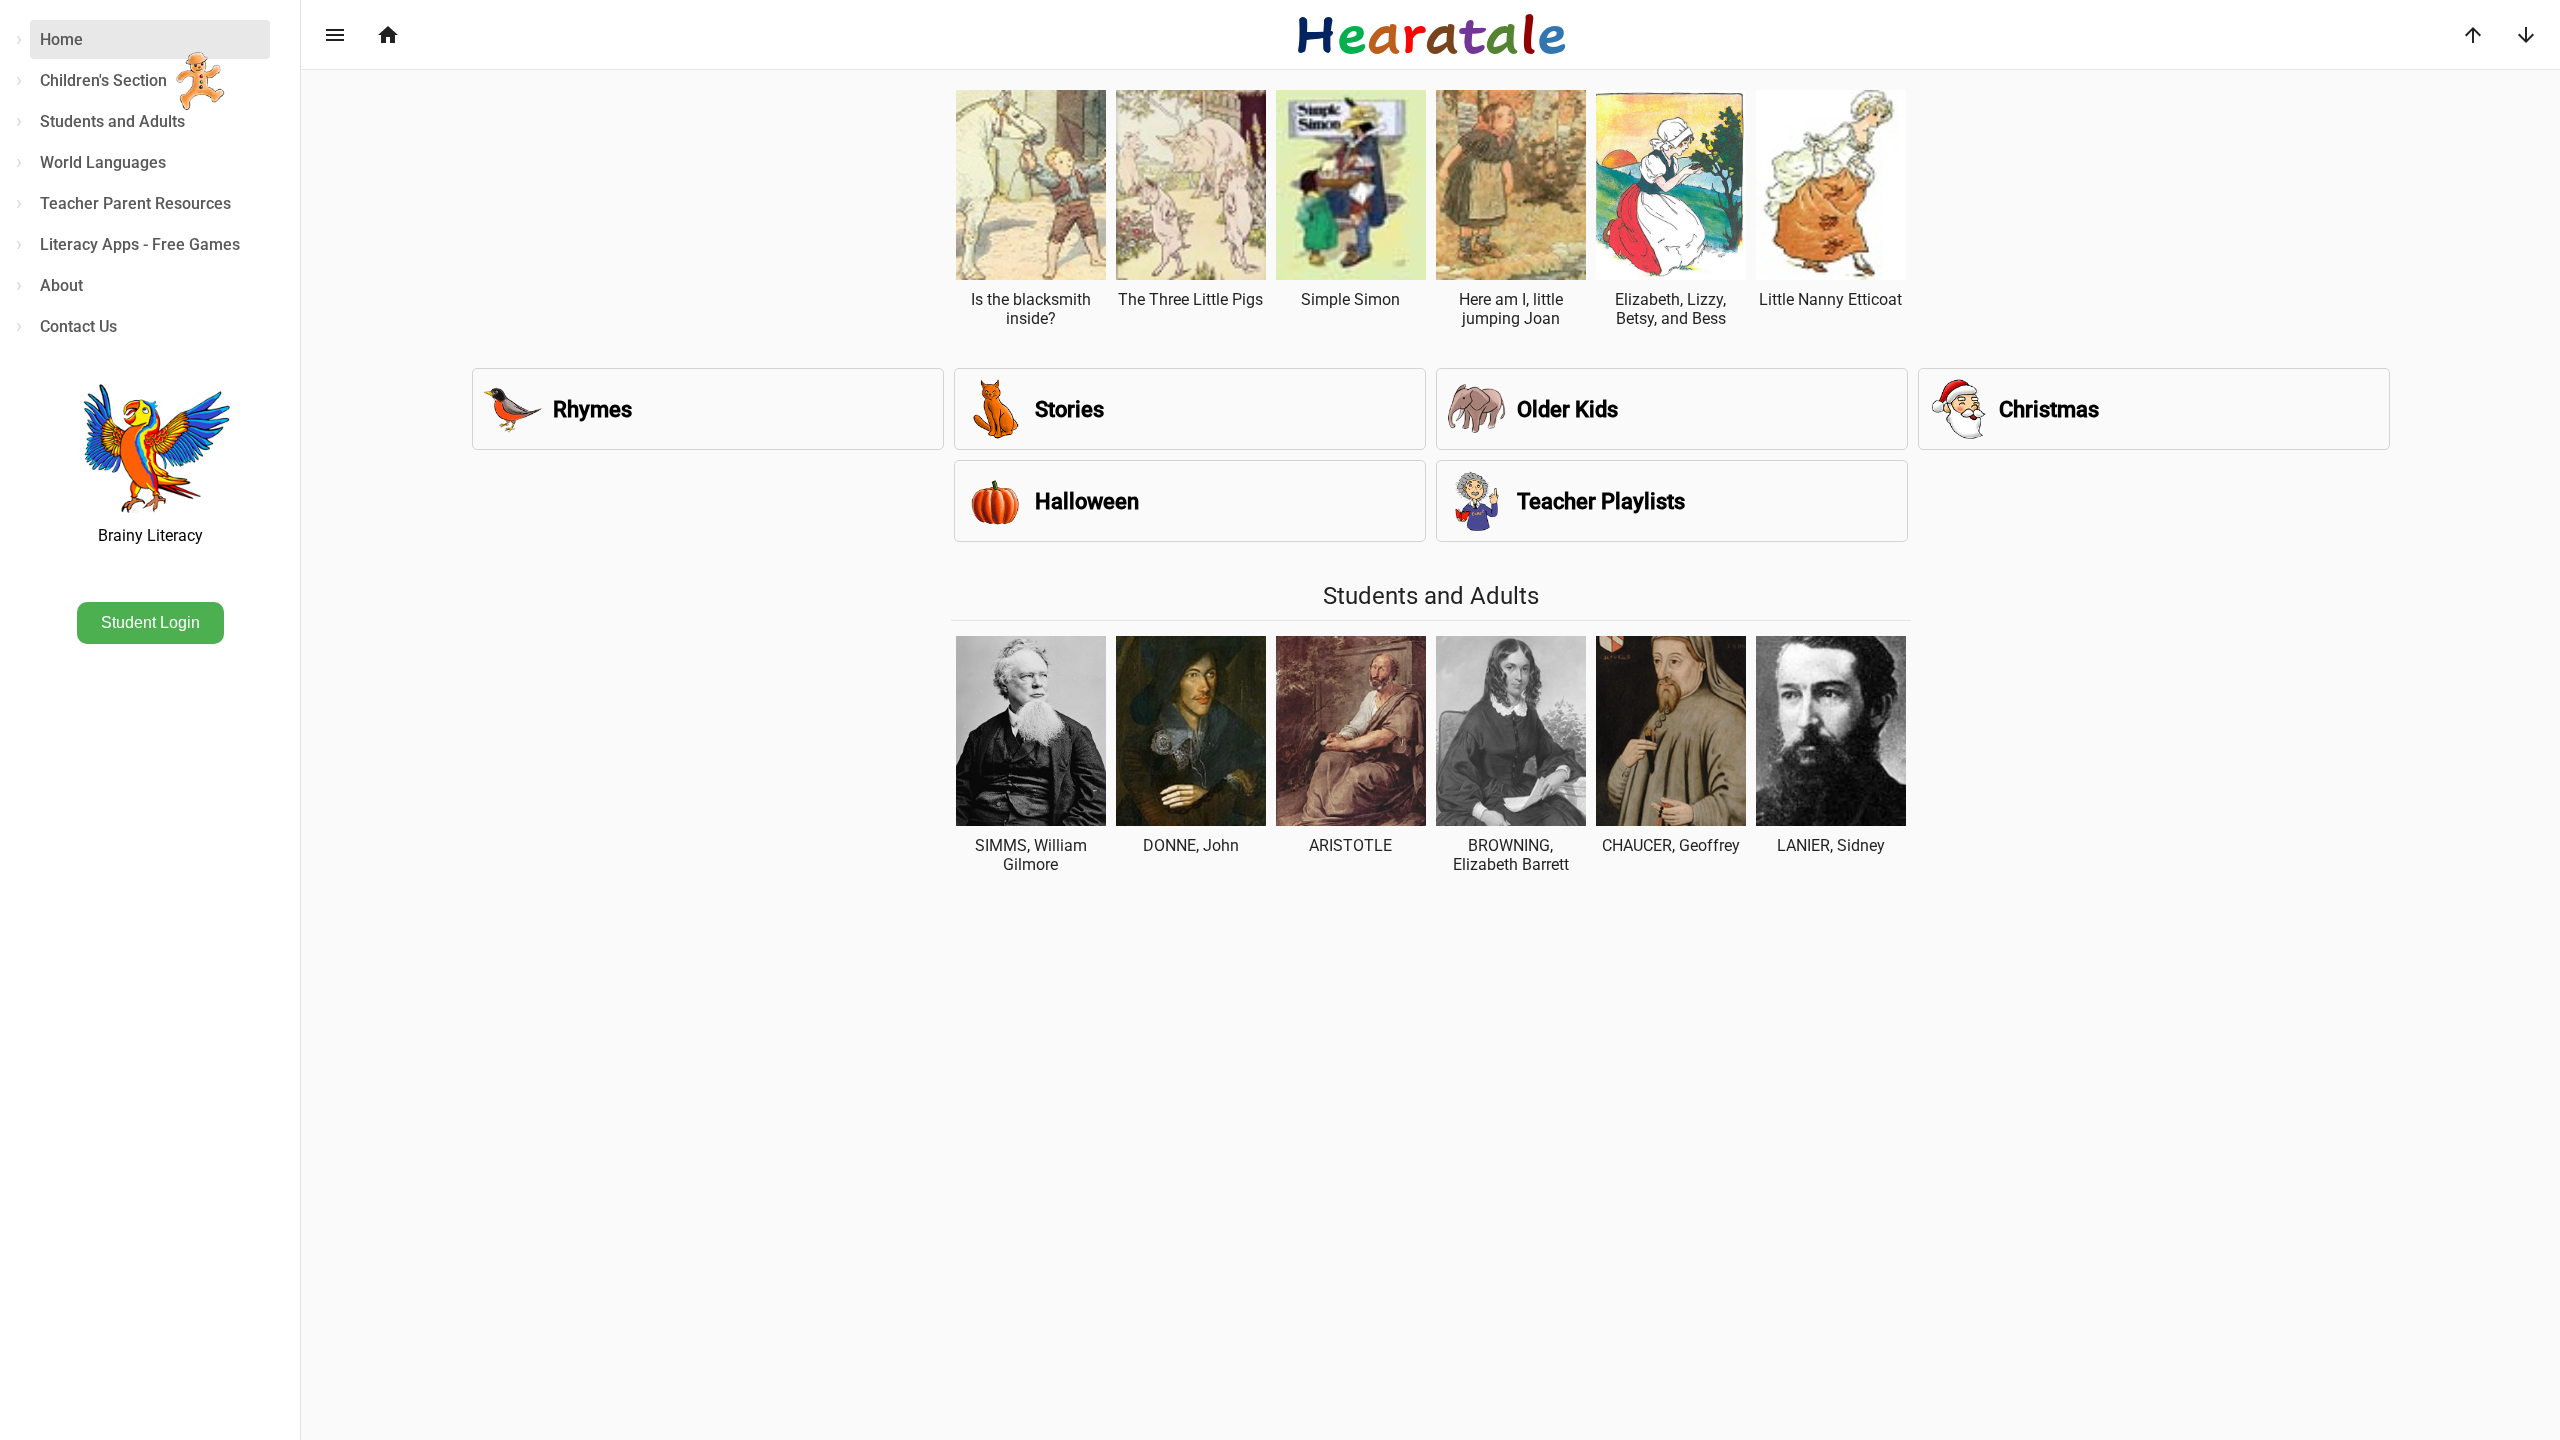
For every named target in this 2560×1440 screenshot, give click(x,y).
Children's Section (103, 80)
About (61, 285)
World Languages (103, 162)
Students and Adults (112, 121)
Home (61, 39)
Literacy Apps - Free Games (140, 244)
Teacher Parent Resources (135, 203)
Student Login (150, 622)
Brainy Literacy (150, 535)
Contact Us (78, 326)
